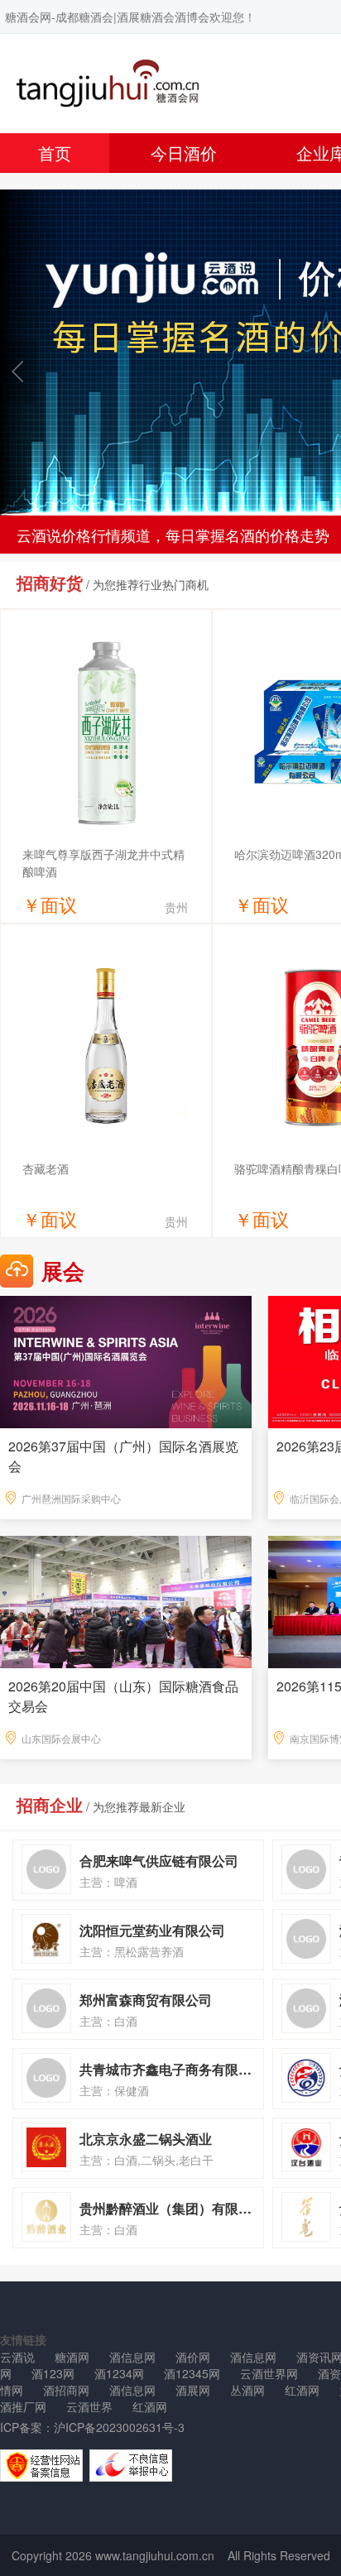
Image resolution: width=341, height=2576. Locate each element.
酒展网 (193, 2390)
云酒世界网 (269, 2373)
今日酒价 (184, 153)
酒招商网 (66, 2390)
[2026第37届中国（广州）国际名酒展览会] (126, 1360)
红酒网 (302, 2390)
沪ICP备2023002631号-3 (119, 2427)
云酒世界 (89, 2406)
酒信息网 (132, 2357)
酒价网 (193, 2357)
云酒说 (17, 2357)
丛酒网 (247, 2390)
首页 (55, 153)
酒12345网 (192, 2373)
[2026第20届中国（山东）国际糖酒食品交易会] (126, 1600)
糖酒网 (72, 2357)
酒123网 (53, 2373)
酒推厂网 (23, 2406)
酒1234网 (119, 2373)
